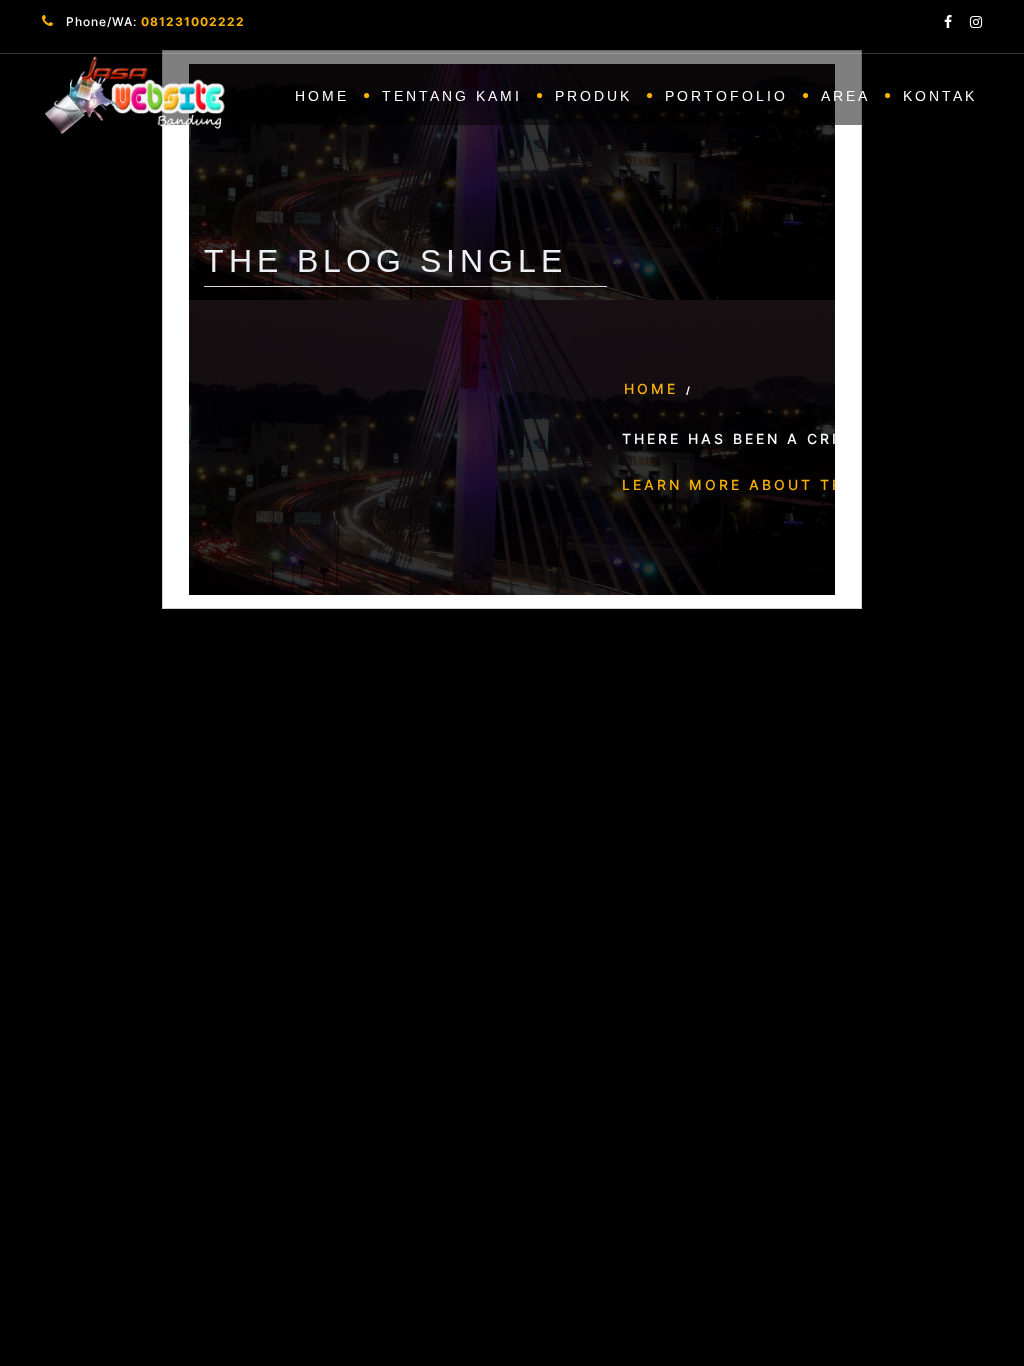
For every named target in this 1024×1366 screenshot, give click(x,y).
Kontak (940, 96)
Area (845, 96)
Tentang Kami (452, 96)
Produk (593, 96)
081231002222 (193, 21)
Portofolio (726, 96)
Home (322, 96)
